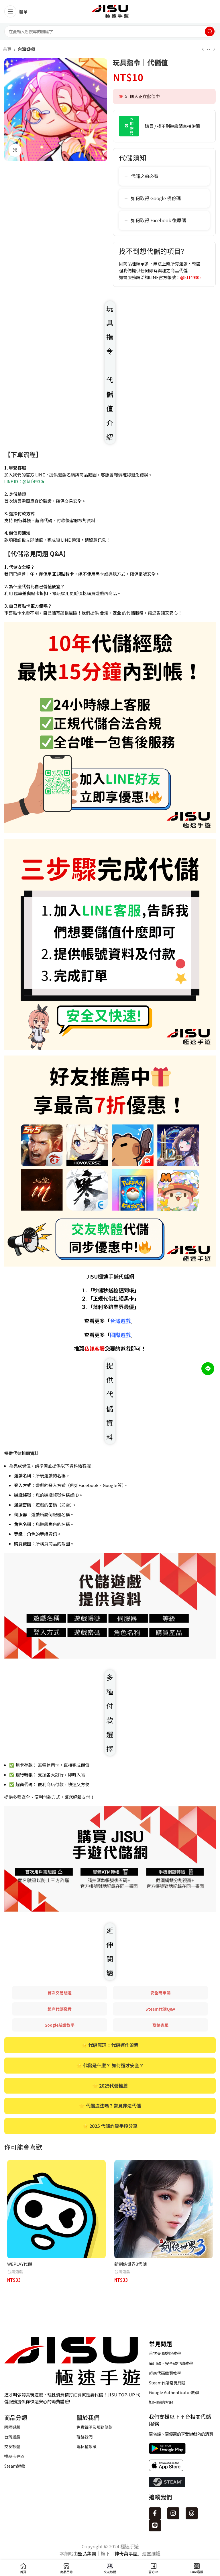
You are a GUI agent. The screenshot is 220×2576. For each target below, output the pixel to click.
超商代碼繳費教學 (165, 2373)
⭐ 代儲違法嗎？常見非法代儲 (110, 2106)
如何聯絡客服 (161, 2402)
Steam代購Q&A (160, 2009)
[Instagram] (173, 2513)
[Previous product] (203, 50)
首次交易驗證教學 (165, 2353)
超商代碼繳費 (60, 2009)
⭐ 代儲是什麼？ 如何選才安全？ (110, 2065)
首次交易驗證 (60, 1993)
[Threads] (192, 2513)
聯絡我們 (85, 2437)
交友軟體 (12, 2446)
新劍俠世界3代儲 (130, 2264)
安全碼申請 (160, 1993)
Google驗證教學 (59, 2025)
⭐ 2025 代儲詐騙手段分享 (110, 2126)
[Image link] (72, 2360)
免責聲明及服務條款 (95, 2427)
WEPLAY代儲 (20, 2264)
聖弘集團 (87, 2553)
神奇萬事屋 (126, 2553)
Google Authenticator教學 (174, 2392)
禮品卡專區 (14, 2456)
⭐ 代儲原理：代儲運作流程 (110, 2045)
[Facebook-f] (155, 2513)
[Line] (155, 2525)
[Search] (210, 31)
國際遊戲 (12, 2427)
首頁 (7, 49)
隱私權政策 (87, 2446)
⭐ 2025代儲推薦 (110, 2086)
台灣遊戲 (26, 49)
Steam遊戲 (15, 2466)
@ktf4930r (191, 277)
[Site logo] (110, 11)
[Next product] (214, 50)
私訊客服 (95, 1348)
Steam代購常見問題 (167, 2383)
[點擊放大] (15, 150)
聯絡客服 (160, 2025)
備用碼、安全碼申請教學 (171, 2363)
